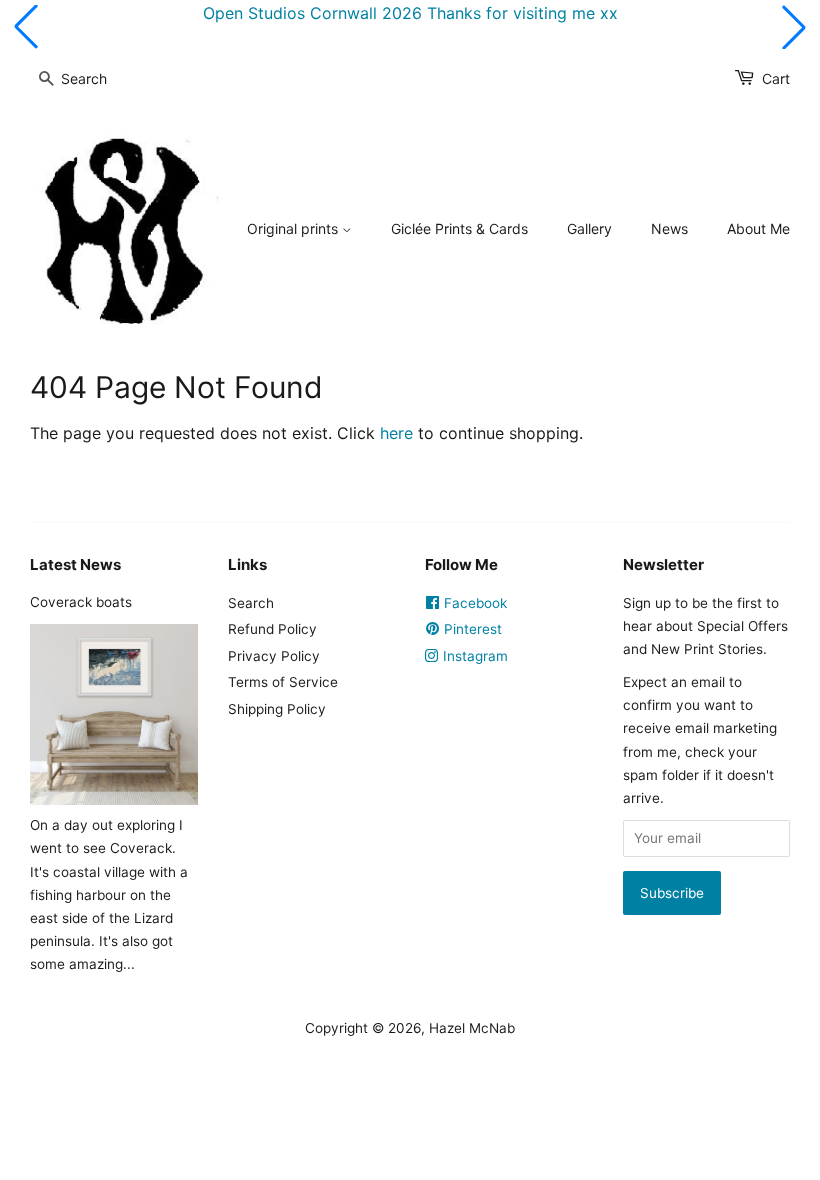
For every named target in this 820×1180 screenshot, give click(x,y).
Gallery (589, 228)
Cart (776, 78)
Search (251, 603)
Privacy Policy (274, 656)
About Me (758, 228)
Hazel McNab (472, 1028)
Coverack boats (81, 602)
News (669, 228)
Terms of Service (283, 682)
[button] (26, 27)
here (396, 433)
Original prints (294, 228)
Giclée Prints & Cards (459, 228)
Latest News (75, 564)
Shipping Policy (277, 709)
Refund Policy (272, 629)
